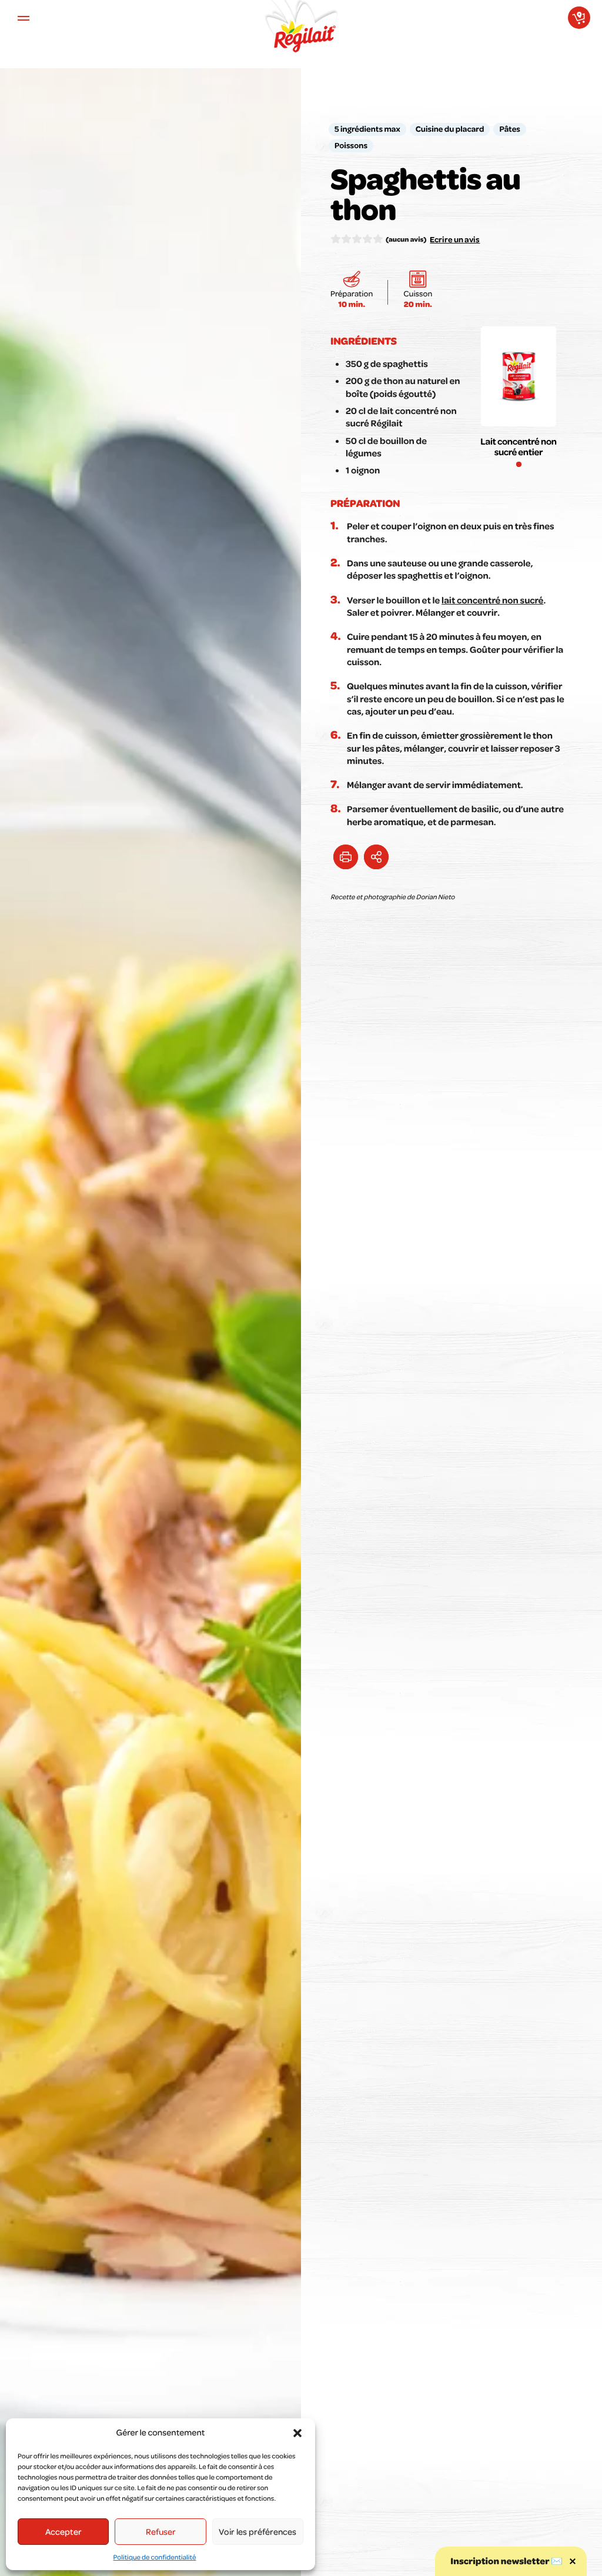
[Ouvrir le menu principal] (24, 18)
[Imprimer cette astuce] (346, 857)
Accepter (63, 2531)
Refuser (161, 2531)
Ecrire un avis (455, 239)
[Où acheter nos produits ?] (579, 18)
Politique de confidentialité (155, 2557)
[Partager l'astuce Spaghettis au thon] (376, 857)
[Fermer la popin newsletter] (573, 2561)
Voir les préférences (257, 2531)
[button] (297, 2433)
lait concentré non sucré (492, 600)
